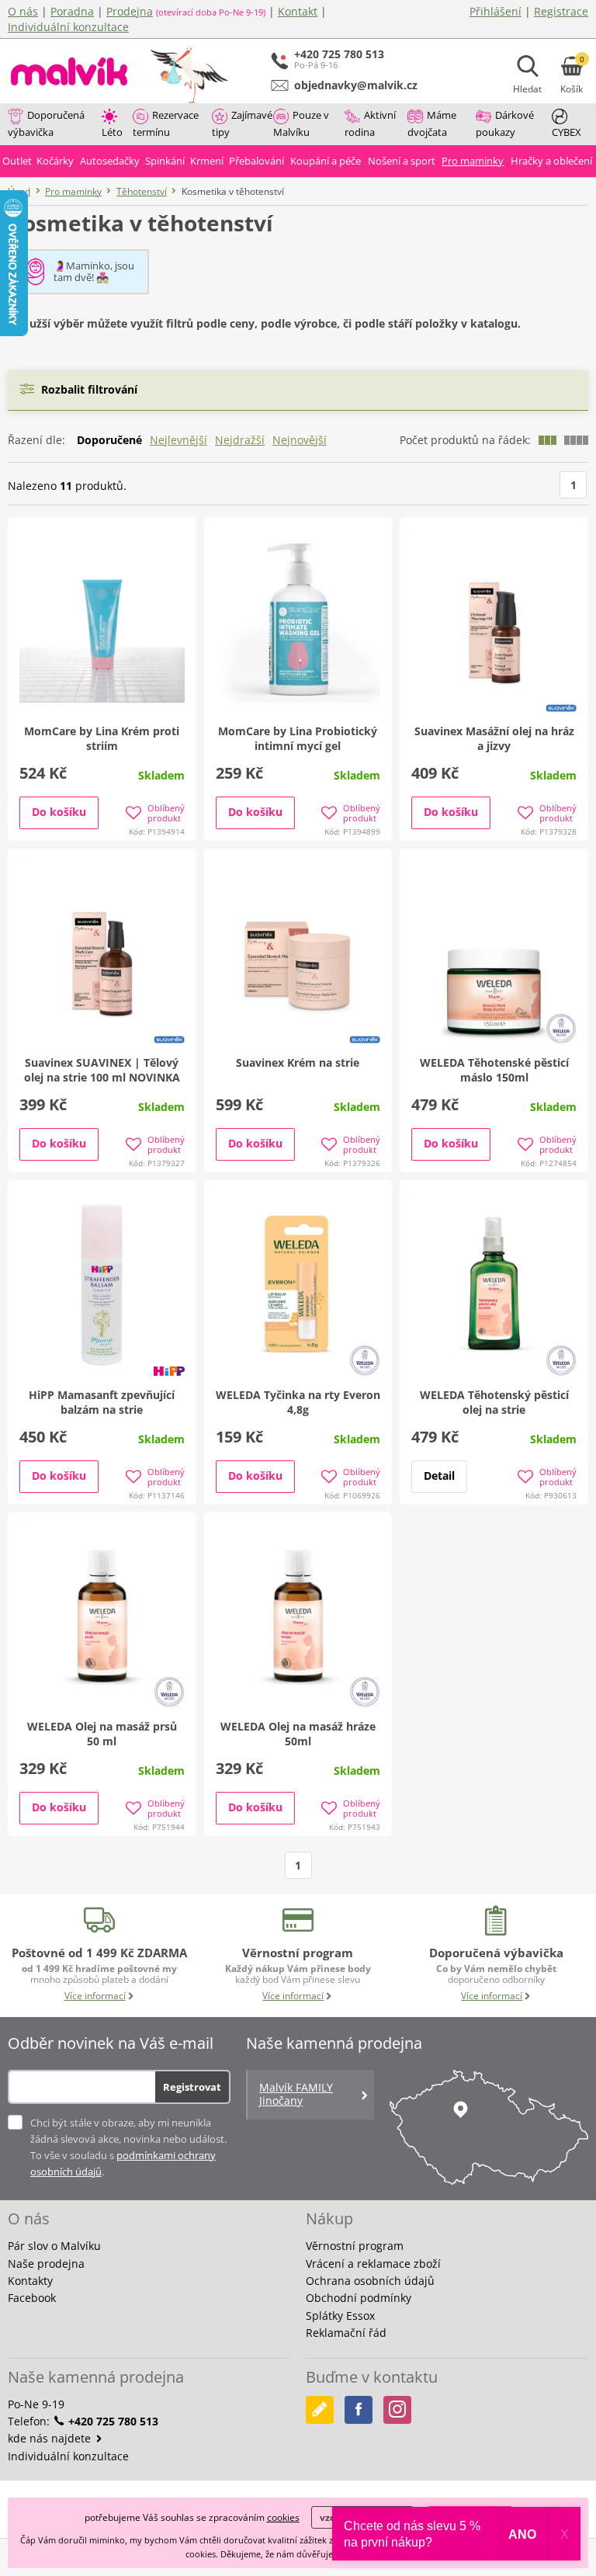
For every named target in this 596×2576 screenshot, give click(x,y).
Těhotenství (142, 191)
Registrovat (192, 2087)
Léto (112, 132)
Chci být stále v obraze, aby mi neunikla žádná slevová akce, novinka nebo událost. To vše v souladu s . (128, 2147)
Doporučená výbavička (46, 123)
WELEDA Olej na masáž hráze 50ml (298, 1734)
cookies (283, 2517)
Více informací (95, 1996)
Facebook (32, 2298)
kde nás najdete (51, 2438)
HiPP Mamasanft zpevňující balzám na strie (102, 1402)
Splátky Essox (340, 2316)
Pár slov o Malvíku (54, 2246)
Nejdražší (240, 440)
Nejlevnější (178, 440)
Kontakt (298, 11)
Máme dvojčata (432, 123)
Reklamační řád (346, 2333)
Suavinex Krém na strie (298, 1062)
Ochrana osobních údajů (370, 2281)
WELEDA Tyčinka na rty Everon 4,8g (298, 1402)
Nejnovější (300, 440)
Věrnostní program (355, 2246)
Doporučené (109, 440)
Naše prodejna (46, 2264)
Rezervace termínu (166, 123)
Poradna (72, 11)
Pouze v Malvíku (301, 123)
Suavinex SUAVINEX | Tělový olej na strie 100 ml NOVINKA (102, 1070)
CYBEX (567, 132)
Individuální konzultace (68, 27)
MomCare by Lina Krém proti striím (102, 738)
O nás (23, 11)
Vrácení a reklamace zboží (373, 2264)
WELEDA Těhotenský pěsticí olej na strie (494, 1402)
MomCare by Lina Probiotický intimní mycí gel (298, 738)
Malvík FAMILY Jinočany (296, 2094)
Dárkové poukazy (505, 123)
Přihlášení (496, 11)
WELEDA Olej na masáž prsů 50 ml (102, 1734)
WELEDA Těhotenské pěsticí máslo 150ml (494, 1070)
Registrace (561, 11)
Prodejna (130, 11)
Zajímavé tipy (242, 123)
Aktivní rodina (370, 123)
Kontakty (30, 2281)
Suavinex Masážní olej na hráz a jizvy (494, 738)
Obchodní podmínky (359, 2298)
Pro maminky (73, 191)
